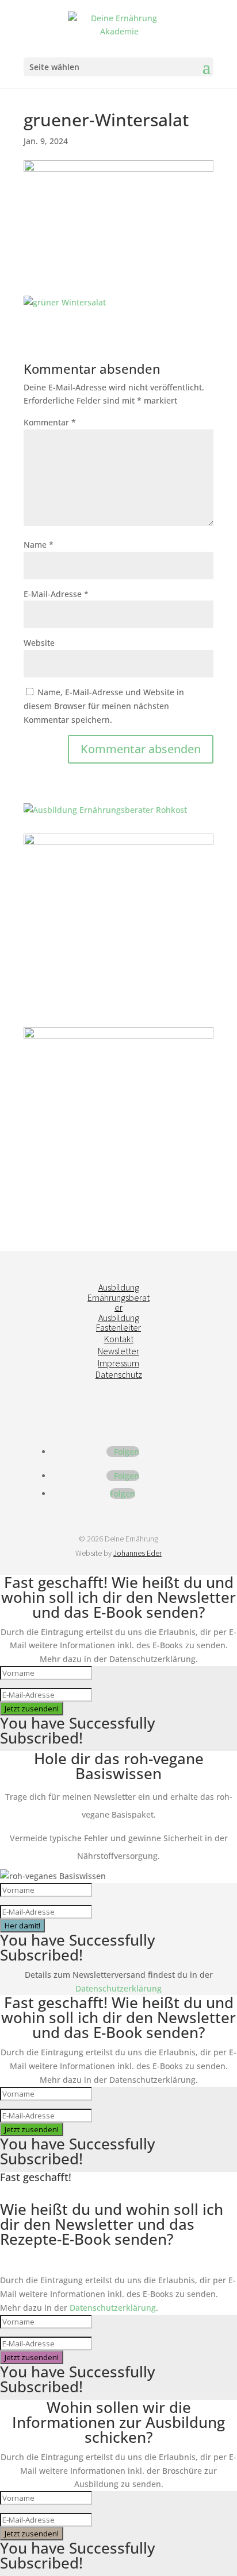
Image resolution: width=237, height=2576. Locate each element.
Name (39, 545)
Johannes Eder (137, 1553)
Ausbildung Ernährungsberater (118, 1297)
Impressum (118, 1363)
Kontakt (119, 1339)
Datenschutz (119, 1374)
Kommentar (50, 422)
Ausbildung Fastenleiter (118, 1323)
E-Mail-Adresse (56, 594)
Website (39, 643)
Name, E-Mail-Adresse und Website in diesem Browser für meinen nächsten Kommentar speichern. (104, 706)
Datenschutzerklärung (118, 1988)
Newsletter (118, 1351)
